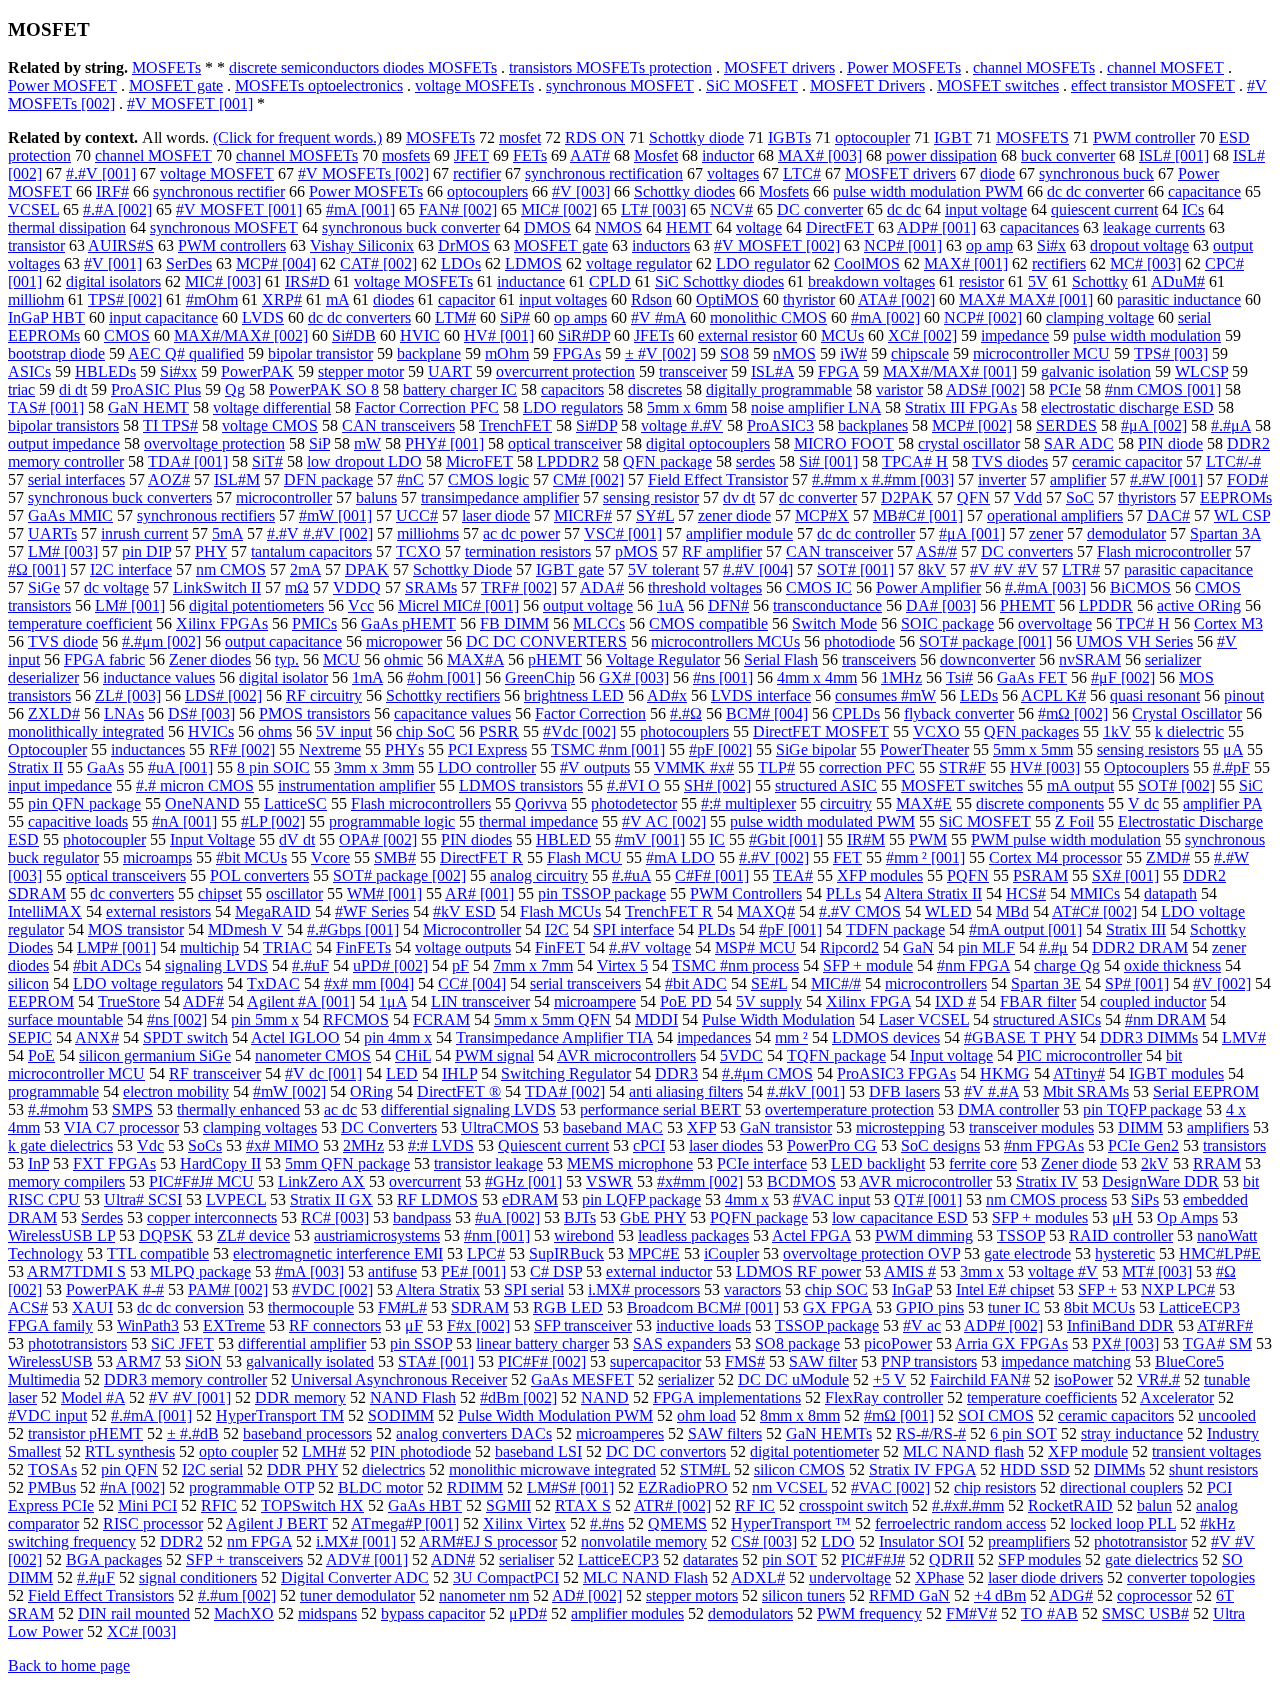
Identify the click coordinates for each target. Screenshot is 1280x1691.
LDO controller (487, 767)
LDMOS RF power (798, 1271)
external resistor (747, 335)
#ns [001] (723, 677)
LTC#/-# (1233, 461)
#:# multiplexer (748, 803)
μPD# (528, 1613)
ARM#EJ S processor (488, 1541)
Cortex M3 (1228, 623)
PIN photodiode (420, 1451)
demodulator (1126, 533)
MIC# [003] (223, 281)
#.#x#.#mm (968, 1505)
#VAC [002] (890, 1487)
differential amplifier (302, 1343)
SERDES (1066, 425)
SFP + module (868, 965)
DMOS (547, 227)
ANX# (97, 1037)
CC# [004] (472, 983)
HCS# (1026, 893)
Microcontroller (472, 929)
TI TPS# (170, 425)
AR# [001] (479, 893)
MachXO (244, 1613)
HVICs (211, 731)
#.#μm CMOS (767, 1073)
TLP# (776, 767)
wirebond (584, 1235)
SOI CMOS (996, 1415)
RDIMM (475, 1487)
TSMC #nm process (735, 965)
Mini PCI (147, 1505)
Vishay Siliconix (362, 245)
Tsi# (959, 677)
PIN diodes (476, 839)
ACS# (28, 1307)
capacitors (572, 389)
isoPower (1083, 1379)
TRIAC (287, 947)
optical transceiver (565, 443)
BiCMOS (1140, 587)
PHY (211, 551)
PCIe (1065, 389)
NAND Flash (413, 1397)
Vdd (1028, 497)
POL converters (259, 875)
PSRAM (1040, 875)
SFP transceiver (583, 1325)
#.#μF (96, 1577)
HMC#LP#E (1220, 1253)
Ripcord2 (849, 947)
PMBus (52, 1487)
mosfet (520, 137)
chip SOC (836, 1289)
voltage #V (1063, 1271)
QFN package (667, 461)
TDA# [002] (565, 1091)
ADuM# (1178, 281)
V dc (1143, 803)
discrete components (1040, 803)
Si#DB (354, 335)
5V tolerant (663, 569)
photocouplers (684, 731)
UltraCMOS (500, 1127)
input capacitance (163, 317)
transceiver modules (1031, 1127)
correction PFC (867, 767)
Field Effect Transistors (101, 1595)
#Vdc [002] (579, 731)
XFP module (1088, 1451)
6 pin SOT (1023, 1433)
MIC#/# (836, 983)
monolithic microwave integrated (552, 1469)
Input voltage (951, 1055)
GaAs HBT (425, 1505)
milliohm (36, 299)
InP (38, 1163)
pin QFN (129, 1469)
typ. (287, 659)
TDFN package (895, 929)
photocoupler (104, 839)
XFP (701, 1127)
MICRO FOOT (844, 443)
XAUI (92, 1307)
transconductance (827, 605)
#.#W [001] (1166, 479)
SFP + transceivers (244, 1559)
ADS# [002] (985, 389)
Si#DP (596, 425)
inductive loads (703, 1325)
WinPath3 (148, 1325)
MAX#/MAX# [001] (950, 371)
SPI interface (633, 929)
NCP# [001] (903, 245)
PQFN (968, 875)
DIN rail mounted (134, 1613)
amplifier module (739, 533)
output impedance (64, 443)
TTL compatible (158, 1253)
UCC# (417, 515)
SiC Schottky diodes (719, 281)
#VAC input (831, 1199)
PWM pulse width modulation (1066, 839)
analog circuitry (539, 875)
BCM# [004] (767, 713)
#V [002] (1222, 983)
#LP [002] (273, 821)
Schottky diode (696, 137)
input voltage (986, 209)
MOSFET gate (176, 85)
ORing (371, 1091)
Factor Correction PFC (427, 407)
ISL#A (772, 371)
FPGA (838, 371)
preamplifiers (1029, 1541)
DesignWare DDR (1160, 1181)
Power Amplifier (928, 587)
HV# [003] (1045, 767)
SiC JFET (182, 1343)
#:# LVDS (441, 1145)
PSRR (499, 731)
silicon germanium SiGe (155, 1055)
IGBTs (789, 137)
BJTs (580, 1217)
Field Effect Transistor (718, 479)
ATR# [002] (672, 1505)
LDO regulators (573, 407)
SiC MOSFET (752, 85)
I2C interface (131, 569)
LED (402, 1073)
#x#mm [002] (700, 1181)
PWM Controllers (746, 893)
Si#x (1051, 245)
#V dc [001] (323, 1073)
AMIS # (910, 1271)
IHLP (459, 1073)
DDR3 (676, 1073)
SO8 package (797, 1343)
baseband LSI (538, 1451)
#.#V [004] (758, 569)
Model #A (93, 1397)
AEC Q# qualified (186, 353)
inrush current (144, 533)
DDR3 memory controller (185, 1379)
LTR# (1081, 569)
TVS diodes (1010, 461)
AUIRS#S (121, 245)
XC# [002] (922, 335)
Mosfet (656, 155)
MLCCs (599, 623)
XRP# (282, 299)
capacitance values (452, 713)
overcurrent (425, 1181)
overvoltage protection (214, 443)
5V (1038, 281)
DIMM (1140, 1127)
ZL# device (253, 1235)
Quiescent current (553, 1145)
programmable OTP (251, 1487)
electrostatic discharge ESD (1127, 407)
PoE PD (686, 1001)
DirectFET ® (459, 1091)
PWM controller (1144, 137)
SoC (1080, 497)
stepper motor (361, 371)
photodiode (859, 641)
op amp (989, 245)
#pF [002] (720, 749)
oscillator (294, 893)
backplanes (873, 425)
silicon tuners (803, 1595)
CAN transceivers (398, 425)
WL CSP (1242, 515)
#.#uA (631, 875)
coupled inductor (1153, 1001)
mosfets (406, 155)
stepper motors (692, 1595)
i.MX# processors (644, 1289)
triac (21, 389)
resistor (981, 281)
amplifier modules (627, 1613)
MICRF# (583, 515)
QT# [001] (928, 1199)
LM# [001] (130, 605)
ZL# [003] (128, 695)
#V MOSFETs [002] (363, 173)
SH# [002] (717, 785)
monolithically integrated (86, 731)
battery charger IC (460, 389)
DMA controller (1008, 1109)
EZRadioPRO (683, 1487)
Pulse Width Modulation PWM (555, 1415)
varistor (899, 389)
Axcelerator (1177, 1397)
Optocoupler (47, 749)
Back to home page (69, 1665)
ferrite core (983, 1163)
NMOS (618, 227)
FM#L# (402, 1307)
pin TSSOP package (602, 893)
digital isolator (283, 677)
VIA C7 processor (121, 1127)
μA (1233, 749)
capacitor (466, 299)
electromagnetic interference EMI (338, 1253)
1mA (367, 677)
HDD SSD (1035, 1469)
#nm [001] (497, 1235)
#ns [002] (177, 1019)
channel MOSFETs (1034, 67)
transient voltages (1206, 1451)
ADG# (1071, 1595)
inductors (661, 245)
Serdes (102, 1217)
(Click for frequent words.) (297, 137)
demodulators (750, 1613)
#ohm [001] (444, 677)
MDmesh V (245, 929)
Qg (235, 389)
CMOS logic (488, 479)
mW (367, 443)
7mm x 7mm (533, 965)
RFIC (219, 1505)
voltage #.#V (682, 425)
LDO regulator (763, 263)
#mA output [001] (1025, 929)
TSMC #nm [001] (608, 749)
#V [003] (581, 191)
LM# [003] (63, 551)
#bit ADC (696, 983)
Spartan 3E (1046, 983)
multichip (209, 947)
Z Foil (1074, 821)
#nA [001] (184, 821)
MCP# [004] (276, 263)
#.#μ (1053, 947)
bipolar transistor (320, 353)
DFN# (728, 605)
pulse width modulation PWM (928, 191)
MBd (1012, 911)
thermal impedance (538, 821)
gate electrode (1027, 1253)
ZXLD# (54, 713)
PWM (928, 839)
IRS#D (307, 281)
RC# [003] (335, 1217)
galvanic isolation (1096, 371)
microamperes (620, 1433)
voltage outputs (463, 947)
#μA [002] (1154, 425)
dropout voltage (1139, 245)
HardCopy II (220, 1163)
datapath (1170, 893)
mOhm (507, 353)
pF (460, 965)
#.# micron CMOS (195, 785)
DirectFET (840, 227)
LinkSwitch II (217, 587)
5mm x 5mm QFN (552, 1019)
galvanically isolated (310, 1361)
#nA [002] (132, 1487)
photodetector (634, 803)
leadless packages (693, 1235)
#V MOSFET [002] (777, 245)
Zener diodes (210, 659)
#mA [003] (309, 1271)
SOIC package (947, 623)
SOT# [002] (1176, 785)
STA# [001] (436, 1361)
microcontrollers (936, 983)
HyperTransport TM (280, 1415)
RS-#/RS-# (931, 1433)
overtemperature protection (849, 1109)
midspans (327, 1613)
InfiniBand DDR (1120, 1325)
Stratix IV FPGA (922, 1469)
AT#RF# (1225, 1325)
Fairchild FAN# (980, 1379)
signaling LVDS (216, 965)
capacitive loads (78, 821)
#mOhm (212, 299)
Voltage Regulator (663, 659)
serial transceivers (585, 983)
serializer (686, 1379)
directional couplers (1121, 1487)
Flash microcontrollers (421, 803)
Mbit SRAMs (1086, 1091)
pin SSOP (421, 1343)
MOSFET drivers (779, 67)
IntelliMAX (45, 911)
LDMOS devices (886, 1037)
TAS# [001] (46, 407)
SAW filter (823, 1361)
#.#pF (1231, 767)
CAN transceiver (839, 551)
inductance (531, 281)
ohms (275, 731)
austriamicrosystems (377, 1235)
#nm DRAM (1165, 1019)
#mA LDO (680, 857)
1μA (393, 1001)
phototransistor (1140, 1541)
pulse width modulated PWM (822, 821)
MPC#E (654, 1253)
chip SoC (425, 731)
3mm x (982, 1271)
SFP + (1097, 1289)
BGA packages (114, 1559)
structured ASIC (826, 785)
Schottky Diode (462, 569)
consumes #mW (885, 695)
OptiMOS (727, 299)
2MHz (363, 1145)
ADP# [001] (936, 227)
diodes (393, 299)
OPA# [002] (378, 839)
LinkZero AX (321, 1181)
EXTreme (234, 1325)
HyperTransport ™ (791, 1523)
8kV (932, 569)
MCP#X (822, 515)
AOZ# (169, 479)
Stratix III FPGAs (961, 407)
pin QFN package (84, 803)
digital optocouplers (708, 443)
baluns (376, 497)
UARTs (52, 533)
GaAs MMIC (70, 515)
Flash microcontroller (1164, 551)
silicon (28, 983)
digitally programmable (779, 389)
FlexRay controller (884, 1397)
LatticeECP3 (618, 1559)
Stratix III (1136, 929)
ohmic (403, 659)
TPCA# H (915, 461)
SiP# (515, 317)
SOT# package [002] (399, 875)
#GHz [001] (523, 1181)
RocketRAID (1070, 1505)
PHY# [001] (444, 443)
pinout (1244, 695)
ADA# (602, 587)
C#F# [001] (712, 875)
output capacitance (283, 641)
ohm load (706, 1415)
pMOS (636, 551)
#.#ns (607, 1523)
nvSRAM (1090, 659)
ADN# (453, 1559)
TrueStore (129, 1001)
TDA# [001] (188, 461)
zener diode (734, 515)
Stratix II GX (331, 1199)
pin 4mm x (398, 1037)
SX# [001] (1125, 875)
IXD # (955, 1001)
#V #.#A (991, 1091)
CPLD (610, 281)
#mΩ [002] (1073, 713)
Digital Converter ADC (355, 1577)
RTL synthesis (130, 1451)
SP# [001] (1137, 983)
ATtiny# (1079, 1073)
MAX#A (475, 659)
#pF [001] (790, 929)
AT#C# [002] (1094, 911)
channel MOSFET (1165, 67)
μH (1122, 1217)
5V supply (769, 1001)
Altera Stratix (438, 1289)
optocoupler (872, 137)
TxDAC (273, 983)
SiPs (1145, 1199)
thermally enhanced (238, 1109)
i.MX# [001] (356, 1541)
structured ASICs (1047, 1019)
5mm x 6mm (687, 407)
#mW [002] (289, 1091)
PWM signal (494, 1055)
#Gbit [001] (786, 839)
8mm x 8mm (800, 1415)
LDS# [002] (223, 695)
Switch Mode (834, 623)
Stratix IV (1047, 1181)
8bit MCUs (1099, 1307)
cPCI (649, 1145)
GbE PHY (653, 1217)
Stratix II (35, 767)
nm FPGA (259, 1541)
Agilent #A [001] (301, 1001)
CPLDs (856, 713)
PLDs (716, 929)
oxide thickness (1172, 965)
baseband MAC (613, 1127)
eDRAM (530, 1199)
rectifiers (1059, 263)
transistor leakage (488, 1163)
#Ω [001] (37, 569)
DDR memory (300, 1397)
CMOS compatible (708, 623)
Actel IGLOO (295, 1037)
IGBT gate (570, 569)
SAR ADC (1079, 443)
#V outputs (595, 767)
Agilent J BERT (277, 1523)
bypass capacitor (433, 1613)
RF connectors (335, 1325)
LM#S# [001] (570, 1487)
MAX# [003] (820, 155)
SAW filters (725, 1433)
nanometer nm (484, 1595)
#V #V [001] (190, 1397)
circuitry (846, 803)
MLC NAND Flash (645, 1577)
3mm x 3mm (374, 767)
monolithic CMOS (768, 317)
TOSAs (52, 1469)
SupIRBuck (566, 1253)
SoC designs (940, 1145)
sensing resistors (1148, 749)
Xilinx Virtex (524, 1523)
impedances (714, 1037)
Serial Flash (781, 659)
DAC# (1168, 515)
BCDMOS (801, 1181)
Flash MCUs (560, 911)
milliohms (428, 533)
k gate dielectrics (60, 1145)
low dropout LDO (364, 461)
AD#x (667, 695)
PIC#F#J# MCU (201, 1181)
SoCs (205, 1145)
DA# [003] (941, 605)
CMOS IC (819, 587)
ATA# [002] (896, 299)
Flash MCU (584, 857)
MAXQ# (766, 911)
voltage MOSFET (217, 173)
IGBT (953, 137)
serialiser (526, 1559)
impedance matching (1066, 1361)
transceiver (693, 371)
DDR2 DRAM (1140, 947)
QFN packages (1031, 731)
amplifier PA (1222, 803)
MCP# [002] (972, 425)
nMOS (794, 353)
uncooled (1227, 1415)
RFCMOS (356, 1019)
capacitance (1204, 191)
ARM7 (138, 1361)
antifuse (392, 1271)
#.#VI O (633, 785)
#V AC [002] (664, 821)
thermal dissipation (67, 227)
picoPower (898, 1343)
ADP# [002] (1003, 1325)
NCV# (731, 209)
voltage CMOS (270, 425)
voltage (759, 227)
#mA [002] (885, 317)
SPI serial (534, 1289)
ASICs (29, 371)
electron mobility (176, 1091)
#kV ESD (464, 911)
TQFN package (836, 1055)
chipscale (920, 353)
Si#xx (178, 371)
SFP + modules (1040, 1217)
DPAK (367, 569)
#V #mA (658, 317)
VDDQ (357, 587)
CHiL (413, 1055)
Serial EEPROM (1206, 1091)
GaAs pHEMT (408, 623)
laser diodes (726, 1145)
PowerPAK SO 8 (324, 389)
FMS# (745, 1361)
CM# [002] (588, 479)
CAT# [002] (378, 263)
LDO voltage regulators (148, 983)
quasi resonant (1155, 695)
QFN (973, 497)
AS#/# (936, 551)
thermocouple (311, 1307)
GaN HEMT (148, 407)
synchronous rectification (604, 173)
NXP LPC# (1178, 1289)
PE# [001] (473, 1271)
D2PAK (907, 497)
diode (997, 173)
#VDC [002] (332, 1289)
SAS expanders (682, 1343)
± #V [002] (660, 353)
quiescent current (1104, 209)
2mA (305, 569)
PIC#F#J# (873, 1559)
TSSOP (1021, 1235)
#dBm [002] (518, 1397)
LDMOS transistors (521, 785)
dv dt (739, 497)
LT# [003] (653, 209)
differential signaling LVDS (468, 1109)
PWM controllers (232, 245)
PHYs (404, 749)
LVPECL (236, 1199)
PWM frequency (869, 1613)
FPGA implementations (727, 1397)
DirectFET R (481, 857)
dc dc (904, 209)
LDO (838, 1541)
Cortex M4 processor (1055, 857)
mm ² (791, 1037)
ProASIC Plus (156, 389)
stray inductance (1132, 1433)
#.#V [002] (774, 857)
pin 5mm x (265, 1019)
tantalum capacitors (311, 551)
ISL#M (237, 479)
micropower (404, 641)
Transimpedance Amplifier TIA (554, 1037)
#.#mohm (58, 1109)
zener (1046, 533)
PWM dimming (924, 1235)
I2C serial (212, 1469)
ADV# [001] (367, 1559)
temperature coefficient (80, 623)
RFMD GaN (909, 1595)
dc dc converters (359, 317)
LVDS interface (761, 695)
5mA (227, 533)
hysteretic (1125, 1253)
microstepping (900, 1127)
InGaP (912, 1289)
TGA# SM (1217, 1343)
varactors (752, 1289)
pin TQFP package (1142, 1109)
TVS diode (63, 641)
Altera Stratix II (933, 893)
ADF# (203, 1001)
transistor (36, 245)
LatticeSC (295, 803)
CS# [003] (764, 1541)
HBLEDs (105, 371)
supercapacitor (655, 1361)
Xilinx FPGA (868, 1001)
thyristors (1147, 497)
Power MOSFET (62, 85)
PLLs (843, 893)
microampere (595, 1001)
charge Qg (1067, 965)
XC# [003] (141, 1631)
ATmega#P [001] (405, 1523)
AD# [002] (587, 1595)
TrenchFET (515, 425)
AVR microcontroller (925, 1181)
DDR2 (181, 1541)
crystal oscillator (969, 443)
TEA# (793, 875)
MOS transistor (136, 929)
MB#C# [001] (918, 515)
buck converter (1068, 155)
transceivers (879, 659)
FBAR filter (1038, 1001)
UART (450, 371)
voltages (733, 173)
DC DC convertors (666, 1451)
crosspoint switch (853, 1505)
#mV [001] (650, 839)
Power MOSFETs (904, 67)
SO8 (734, 353)
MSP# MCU (755, 947)
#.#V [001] (101, 173)
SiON (203, 1361)
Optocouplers (1146, 767)
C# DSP (556, 1271)
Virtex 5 (622, 965)
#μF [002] (1123, 677)
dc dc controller (866, 533)
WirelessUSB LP (61, 1235)
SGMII (508, 1505)
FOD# (1247, 479)
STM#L (705, 1469)
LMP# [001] (116, 947)
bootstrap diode (56, 353)
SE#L (769, 983)
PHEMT (1027, 605)
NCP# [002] (983, 317)
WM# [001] (384, 893)
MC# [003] (1145, 263)
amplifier (1078, 479)
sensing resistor (651, 497)
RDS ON (595, 137)
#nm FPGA (973, 965)
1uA (670, 605)
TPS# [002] (125, 299)
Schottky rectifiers (443, 695)
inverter (1002, 479)
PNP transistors (929, 1361)
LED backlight (878, 1163)
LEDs (979, 695)
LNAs (124, 713)
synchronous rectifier (219, 191)
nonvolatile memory (644, 1541)
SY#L (655, 515)
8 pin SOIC (273, 767)
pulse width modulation (1147, 335)
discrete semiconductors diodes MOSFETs (363, 67)
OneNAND (202, 803)
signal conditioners (198, 1577)
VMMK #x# (694, 767)
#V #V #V (1004, 569)
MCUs (842, 335)
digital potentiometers (256, 605)
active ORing (1199, 605)
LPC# (486, 1253)
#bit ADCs (107, 965)
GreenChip (540, 677)
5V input (344, 731)
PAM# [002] (228, 1289)
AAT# (590, 155)
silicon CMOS (799, 1469)
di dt (73, 389)
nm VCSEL (789, 1487)
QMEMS (677, 1523)
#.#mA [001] (151, 1415)
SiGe (44, 587)
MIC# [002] (559, 209)
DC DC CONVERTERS (546, 641)
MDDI (656, 1019)
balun (1154, 1505)
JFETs (654, 335)
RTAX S (583, 1505)
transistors (1234, 1145)
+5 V (889, 1379)
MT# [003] (1157, 1271)
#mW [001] (335, 515)
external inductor (659, 1271)
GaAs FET (1032, 677)
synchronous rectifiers (206, 515)
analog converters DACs (474, 1433)
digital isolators (113, 281)
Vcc (361, 605)
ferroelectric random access (960, 1523)
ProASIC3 (780, 425)
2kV (1155, 1163)
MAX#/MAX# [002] (241, 335)
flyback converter (959, 713)
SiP (319, 443)
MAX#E (924, 803)
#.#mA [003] (1045, 587)
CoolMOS (867, 263)
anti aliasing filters (686, 1091)
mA (337, 299)
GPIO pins (930, 1307)
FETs (530, 155)
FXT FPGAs (114, 1163)
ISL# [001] (1174, 155)
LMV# (1244, 1037)
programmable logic (392, 821)
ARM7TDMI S (76, 1271)
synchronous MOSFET (620, 85)
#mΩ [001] (899, 1415)
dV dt (297, 839)
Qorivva (541, 803)
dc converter (818, 497)
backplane (429, 353)
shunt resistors (1213, 1469)
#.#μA (1231, 425)
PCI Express (487, 749)
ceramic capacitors (1116, 1415)
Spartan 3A (1225, 533)
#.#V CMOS (860, 911)
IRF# (112, 191)
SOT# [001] (855, 569)
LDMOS (533, 263)
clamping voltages (260, 1127)
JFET (471, 155)
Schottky (1100, 281)
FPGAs (577, 353)
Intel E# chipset (1005, 1289)
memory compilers (66, 1181)
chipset (220, 893)
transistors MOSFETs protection (610, 67)
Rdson (651, 299)
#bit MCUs (251, 857)
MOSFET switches (998, 85)
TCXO (418, 551)
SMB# (395, 857)
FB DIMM (514, 623)
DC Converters (389, 1127)
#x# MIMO (282, 1145)
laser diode (496, 515)
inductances (148, 749)
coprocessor (1154, 1595)
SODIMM (401, 1415)
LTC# (802, 173)
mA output (1080, 785)
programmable (53, 1091)
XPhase (939, 1577)
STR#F (962, 767)
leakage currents (1154, 227)
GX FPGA (837, 1307)
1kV (1117, 731)
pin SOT (789, 1559)
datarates (710, 1559)
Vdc (150, 1145)
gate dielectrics (1151, 1559)
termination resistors (528, 551)
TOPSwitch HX (312, 1505)
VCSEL (33, 209)
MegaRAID (273, 911)
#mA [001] (360, 209)
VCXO (936, 731)
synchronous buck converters (120, 497)
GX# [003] (634, 677)
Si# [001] (828, 461)
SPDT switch (185, 1037)
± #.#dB (193, 1433)
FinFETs (363, 947)
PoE (41, 1055)
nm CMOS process (1046, 1199)
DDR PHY (302, 1469)
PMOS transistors (314, 713)
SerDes (189, 263)
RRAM (1217, 1163)
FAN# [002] (458, 209)
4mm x (747, 1199)
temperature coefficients (1042, 1397)
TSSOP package (827, 1325)
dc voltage (116, 587)
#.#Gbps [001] (353, 929)
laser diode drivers (1045, 1577)
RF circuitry (324, 695)
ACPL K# (1053, 695)
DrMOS (464, 245)
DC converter (820, 209)
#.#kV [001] (806, 1091)
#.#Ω (686, 713)
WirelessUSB (50, 1361)
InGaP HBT (46, 317)
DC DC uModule (793, 1379)
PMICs (314, 623)
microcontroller (284, 497)
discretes (655, 389)
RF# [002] (242, 749)
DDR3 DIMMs (1149, 1037)
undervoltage (850, 1577)
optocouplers (487, 191)
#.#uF (310, 965)
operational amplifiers (1055, 515)
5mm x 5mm (1033, 749)
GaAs (105, 767)
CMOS (127, 335)
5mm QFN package (347, 1163)
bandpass (422, 1217)
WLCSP (1201, 371)
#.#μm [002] (161, 641)
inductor (728, 155)
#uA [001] (180, 767)
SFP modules (1039, 1559)
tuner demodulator (357, 1595)
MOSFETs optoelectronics (319, 85)
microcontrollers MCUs (725, 641)
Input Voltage (212, 839)
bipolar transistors (63, 425)
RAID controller (1121, 1235)
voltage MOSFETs (474, 85)
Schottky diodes (684, 191)
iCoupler (731, 1253)
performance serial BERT (660, 1109)
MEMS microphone (630, 1163)
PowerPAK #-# (115, 1289)
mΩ (297, 587)
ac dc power (521, 533)
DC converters (1027, 551)
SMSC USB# (1145, 1613)
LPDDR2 (568, 461)
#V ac (922, 1325)
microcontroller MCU (1041, 353)
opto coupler (238, 1451)
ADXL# (758, 1577)
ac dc (340, 1109)
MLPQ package (200, 1271)
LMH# (324, 1451)
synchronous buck (1096, 173)
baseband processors (307, 1433)
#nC (410, 479)
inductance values (159, 677)
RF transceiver (215, 1073)
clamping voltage (1100, 317)
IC (717, 839)
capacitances (1039, 227)
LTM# (455, 317)
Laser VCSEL (924, 1019)
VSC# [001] (623, 533)
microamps (157, 857)
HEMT (689, 227)
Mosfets (784, 191)
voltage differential (272, 407)
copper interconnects (212, 1217)
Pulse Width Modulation (778, 1019)
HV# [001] (499, 335)
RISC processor (153, 1523)
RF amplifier (722, 551)
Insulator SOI (921, 1541)
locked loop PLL (1123, 1523)
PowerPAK (257, 371)
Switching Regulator (566, 1073)
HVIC (420, 335)
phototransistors (77, 1343)
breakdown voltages (871, 281)
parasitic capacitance (1188, 569)
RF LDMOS (437, 1199)
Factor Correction (590, 713)
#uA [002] (507, 1217)
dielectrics (393, 1469)
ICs (1193, 209)
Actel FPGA (811, 1235)
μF (414, 1325)
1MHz (901, 677)
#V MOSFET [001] (190, 103)
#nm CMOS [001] (1163, 389)
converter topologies (1191, 1577)
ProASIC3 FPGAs (896, 1073)
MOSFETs (166, 67)
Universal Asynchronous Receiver (399, 1379)
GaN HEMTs (829, 1433)
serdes (755, 461)
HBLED (563, 839)
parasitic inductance (1179, 299)
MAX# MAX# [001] (1026, 299)
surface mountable (65, 1019)
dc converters (132, 893)
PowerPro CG (832, 1145)
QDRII (951, 1559)
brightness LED (574, 695)
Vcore (330, 857)
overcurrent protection (565, 371)
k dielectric (1189, 731)
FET (847, 857)
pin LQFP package (641, 1199)
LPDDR (1106, 605)
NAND (605, 1397)
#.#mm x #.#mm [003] (883, 479)
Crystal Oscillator (1187, 713)
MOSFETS (1032, 137)
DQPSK (166, 1235)
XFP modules (880, 875)
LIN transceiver (480, 1001)
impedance (1015, 335)
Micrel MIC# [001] (458, 605)
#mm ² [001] (925, 857)
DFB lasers (904, 1091)
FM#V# (971, 1613)
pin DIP (146, 551)
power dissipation (941, 155)
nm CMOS (231, 569)
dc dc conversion (190, 1307)
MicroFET (479, 461)
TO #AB (1049, 1613)
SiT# (267, 461)
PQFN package (759, 1217)
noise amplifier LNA (816, 407)
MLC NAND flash (963, 1451)
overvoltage (1055, 623)
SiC (1251, 785)
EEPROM (41, 1001)
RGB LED (568, 1307)
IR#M (866, 839)
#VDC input (47, 1415)
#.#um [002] (237, 1595)
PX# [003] (1125, 1343)
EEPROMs (1236, 497)
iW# (853, 353)
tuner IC (1014, 1307)
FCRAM (441, 1019)
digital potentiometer (814, 1451)
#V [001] (113, 263)
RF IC (755, 1505)
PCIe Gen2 (1143, 1145)
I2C (557, 929)
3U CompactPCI (506, 1577)
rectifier (477, 173)
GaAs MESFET (582, 1379)
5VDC (741, 1055)
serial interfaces (76, 479)
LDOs (461, 263)
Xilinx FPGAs (222, 623)
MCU (341, 659)
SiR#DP (584, 335)
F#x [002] (478, 1325)
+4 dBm (1000, 1595)
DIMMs (1119, 1469)
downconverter (987, 659)
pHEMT (555, 659)
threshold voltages (705, 587)
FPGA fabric (104, 659)
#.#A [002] (117, 209)
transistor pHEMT (85, 1433)
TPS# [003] (1171, 353)
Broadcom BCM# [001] (703, 1307)
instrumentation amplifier (356, 785)
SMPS (132, 1109)
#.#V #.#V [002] (320, 533)
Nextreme (330, 749)
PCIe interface (762, 1163)
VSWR (609, 1181)
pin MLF (986, 947)
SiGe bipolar (816, 749)
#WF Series (372, 911)
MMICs (1095, 893)
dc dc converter (1095, 191)
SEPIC (30, 1037)
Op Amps (1187, 1217)
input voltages (563, 299)
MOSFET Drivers (867, 85)
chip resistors (995, 1487)
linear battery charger (542, 1343)
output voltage (588, 605)
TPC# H (1143, 623)
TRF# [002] (519, 587)
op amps (580, 317)
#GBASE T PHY (1020, 1037)
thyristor (809, 299)
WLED (948, 911)
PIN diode (1170, 443)
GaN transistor (786, 1127)
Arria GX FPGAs (1011, 1343)
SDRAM (480, 1307)
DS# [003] (201, 713)
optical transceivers (126, 875)
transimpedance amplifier (500, 497)
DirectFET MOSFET (821, 731)
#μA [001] (972, 533)
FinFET (560, 947)
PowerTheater (924, 749)
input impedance (60, 785)
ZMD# (1168, 857)
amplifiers (1218, 1127)
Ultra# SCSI (143, 1199)
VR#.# (1158, 1379)
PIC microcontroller (1079, 1055)
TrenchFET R (669, 911)
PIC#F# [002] (542, 1361)
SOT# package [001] (985, 641)
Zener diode (1079, 1163)
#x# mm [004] (369, 983)
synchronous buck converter (411, 227)
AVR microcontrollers (626, 1055)
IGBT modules (1176, 1073)
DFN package (328, 479)
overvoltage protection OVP (871, 1253)
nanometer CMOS (313, 1055)
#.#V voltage (650, 947)
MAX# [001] (966, 263)
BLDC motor (380, 1487)
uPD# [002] (390, 965)
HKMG (1005, 1073)
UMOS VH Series (1134, 641)
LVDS (263, 317)
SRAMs (431, 587)
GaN (918, 947)
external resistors (158, 911)
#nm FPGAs (1044, 1145)
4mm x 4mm (817, 677)
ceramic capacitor (1127, 461)
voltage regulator (639, 263)
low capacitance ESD (900, 1217)
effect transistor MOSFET (1153, 85)
